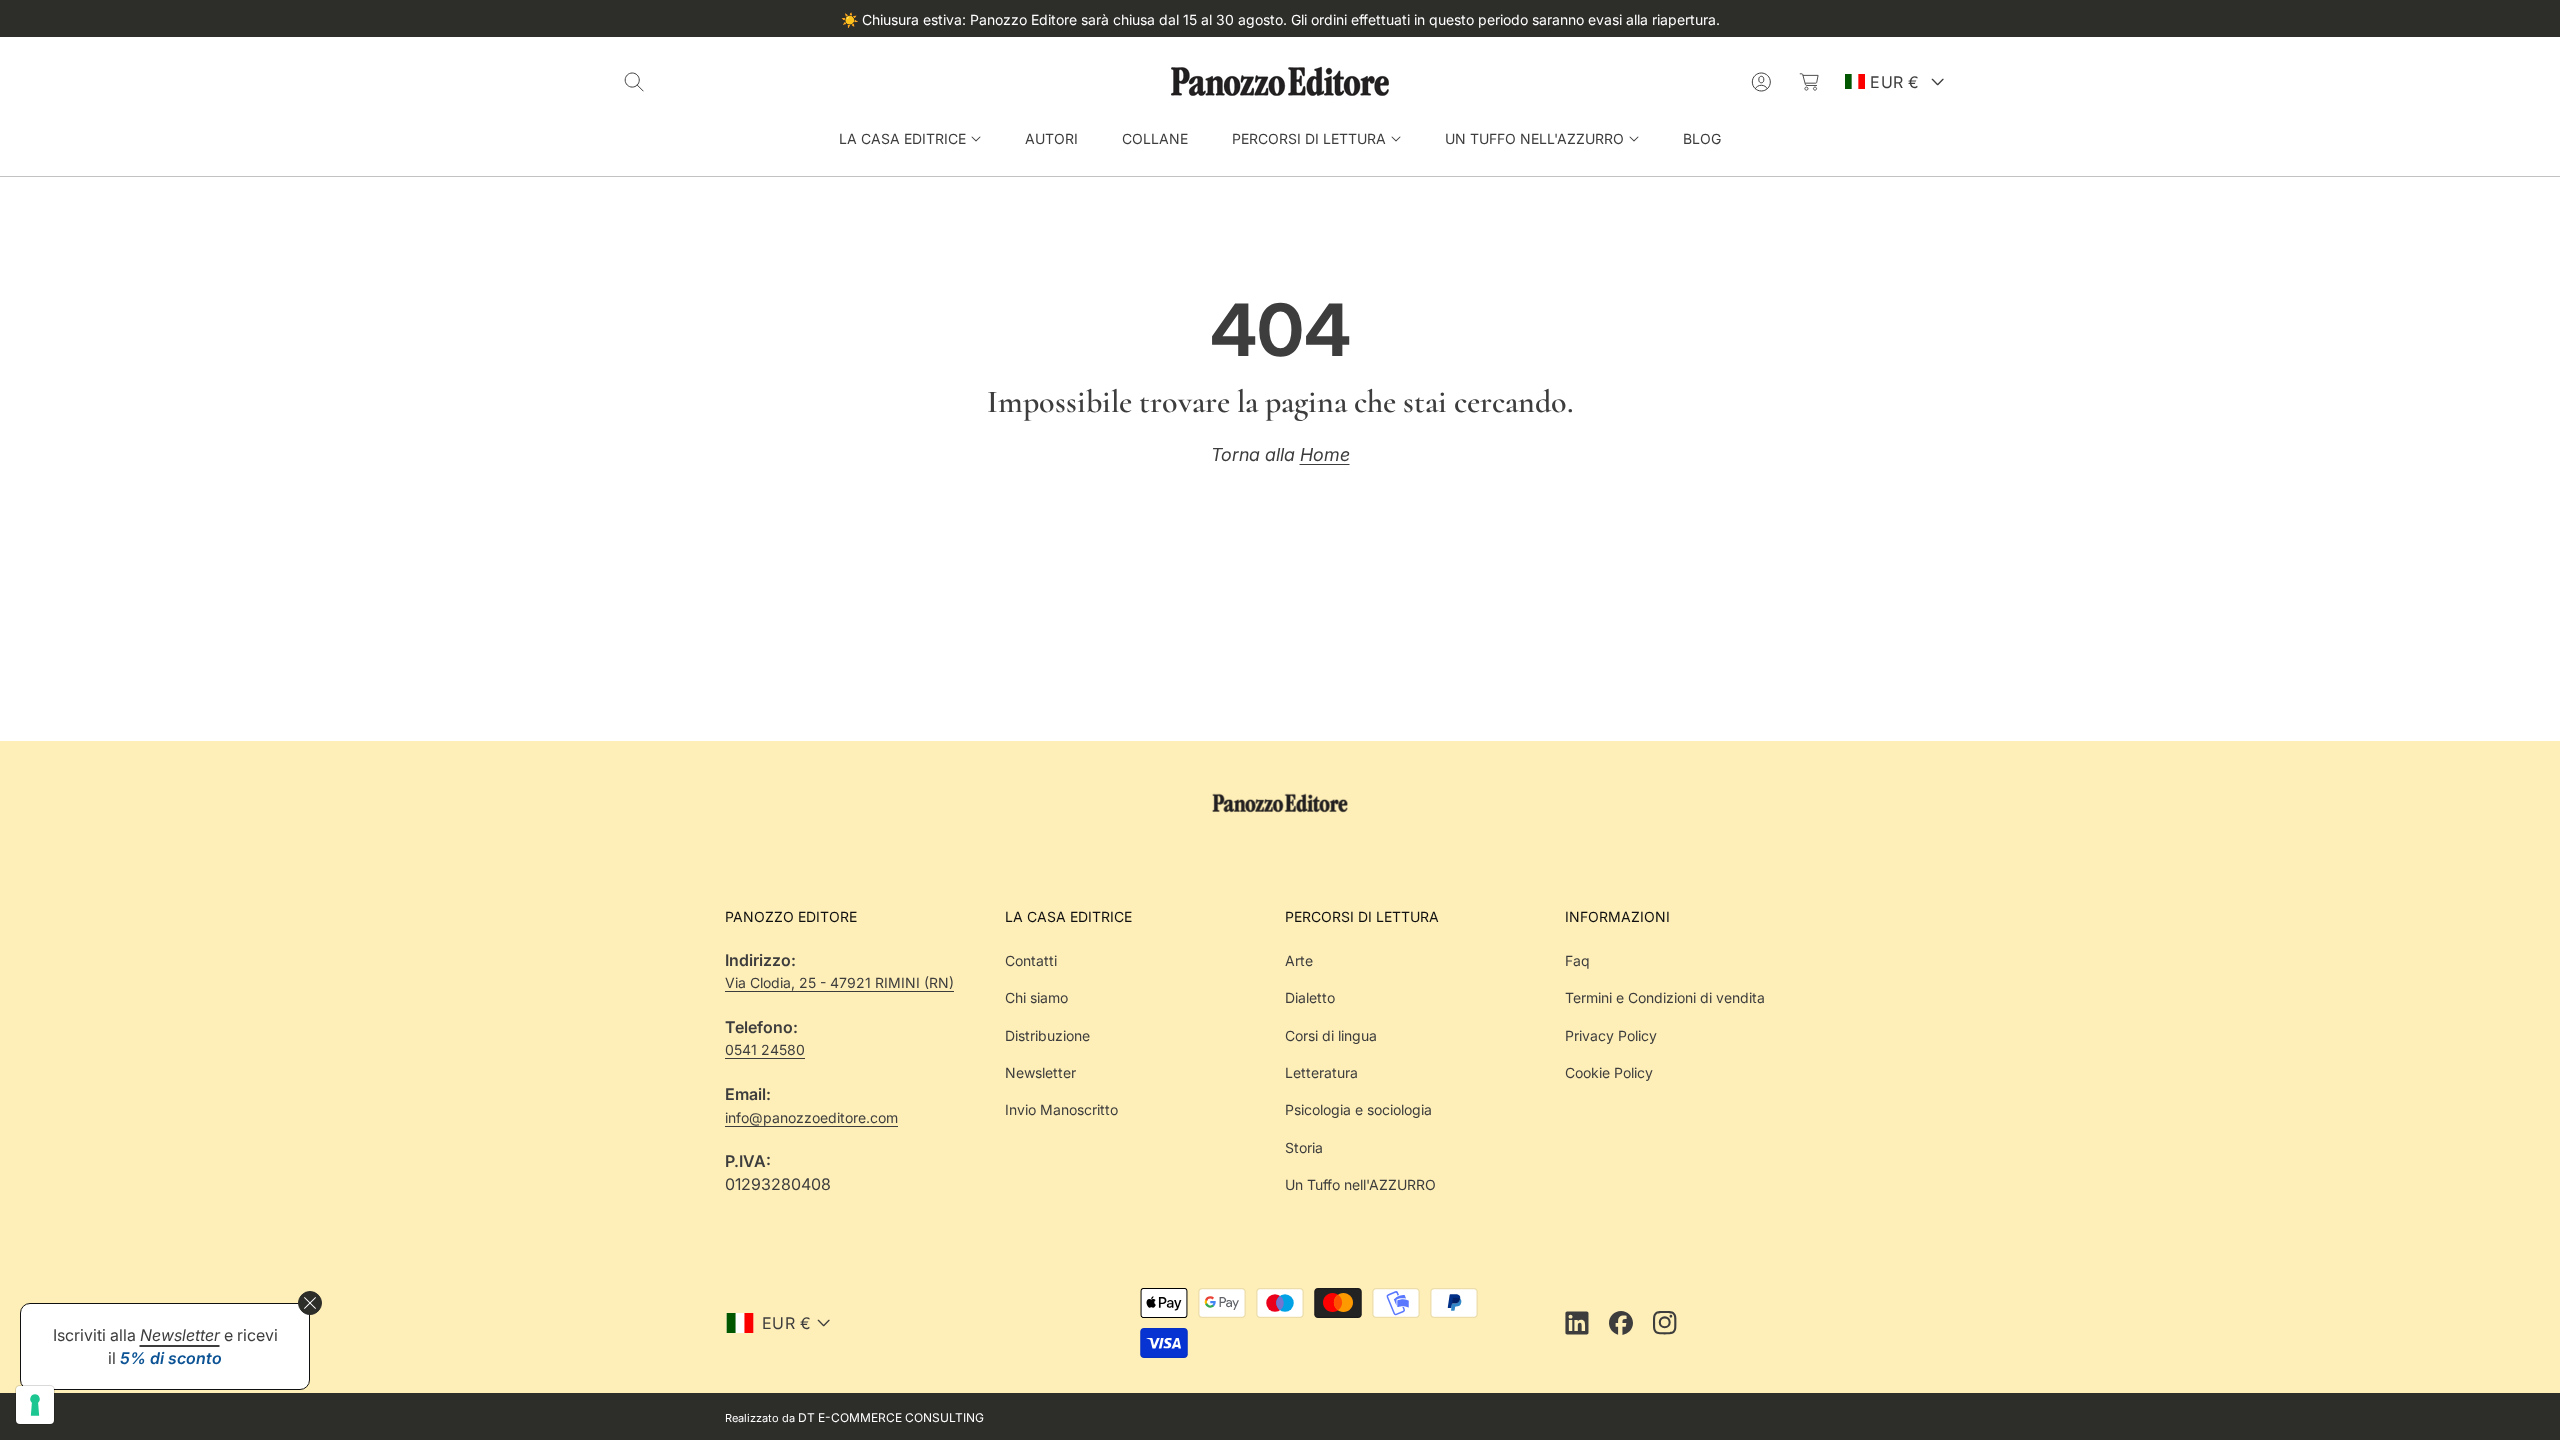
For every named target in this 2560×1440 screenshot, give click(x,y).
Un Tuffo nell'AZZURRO (1360, 1184)
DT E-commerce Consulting (891, 1417)
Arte (1299, 960)
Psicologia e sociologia (1358, 1109)
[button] (634, 82)
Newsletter (1040, 1072)
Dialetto (1310, 997)
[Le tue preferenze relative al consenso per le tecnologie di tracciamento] (35, 1405)
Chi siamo (1036, 997)
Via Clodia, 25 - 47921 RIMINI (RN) (839, 982)
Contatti (1031, 960)
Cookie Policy (1609, 1072)
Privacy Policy (1611, 1035)
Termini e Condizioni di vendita (1665, 997)
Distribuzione (1047, 1035)
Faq (1577, 960)
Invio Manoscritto (1061, 1109)
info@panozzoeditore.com (811, 1117)
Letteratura (1321, 1072)
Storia (1304, 1147)
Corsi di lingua (1331, 1035)
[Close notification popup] (310, 1303)
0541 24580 (765, 1049)
